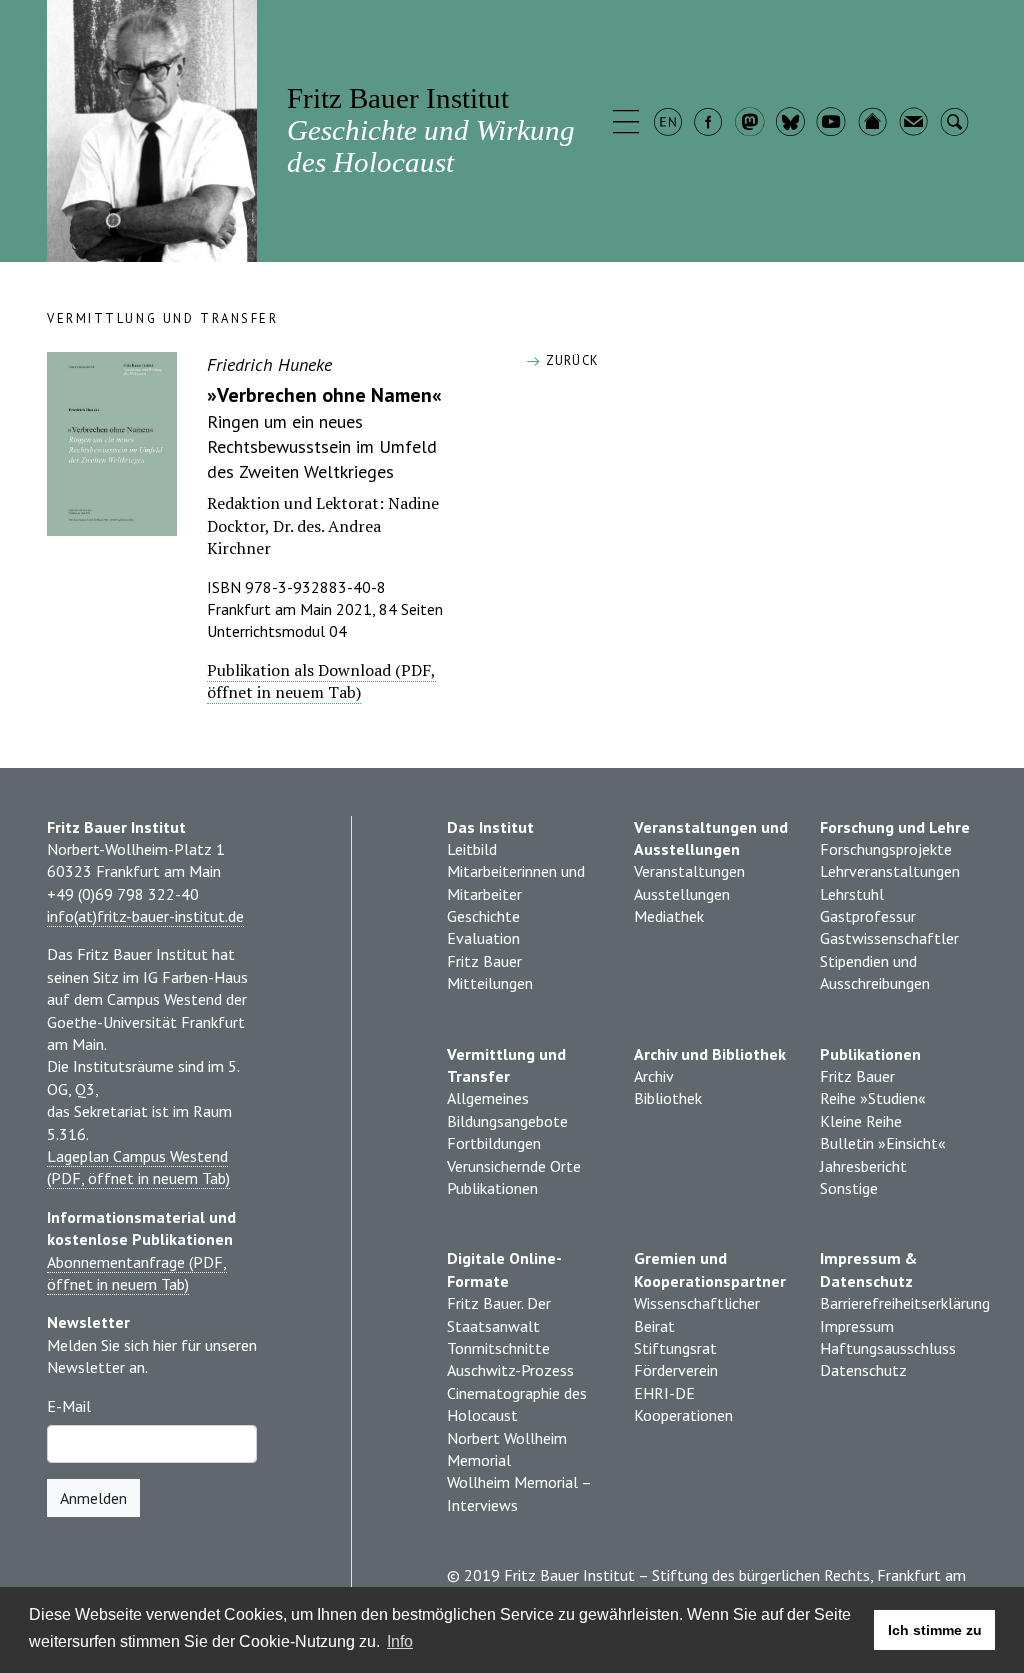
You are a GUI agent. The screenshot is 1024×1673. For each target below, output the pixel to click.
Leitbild (472, 849)
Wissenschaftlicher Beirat (697, 1314)
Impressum (857, 1326)
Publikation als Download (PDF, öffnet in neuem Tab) (321, 681)
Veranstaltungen (689, 871)
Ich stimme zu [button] (935, 1630)
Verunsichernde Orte (514, 1166)
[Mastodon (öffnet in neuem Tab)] (751, 124)
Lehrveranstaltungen (890, 871)
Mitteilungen (490, 983)
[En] (669, 124)
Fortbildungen (494, 1143)
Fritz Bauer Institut (431, 129)
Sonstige (849, 1188)
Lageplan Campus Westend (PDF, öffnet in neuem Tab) (138, 1167)
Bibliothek (668, 1098)
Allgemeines (488, 1098)
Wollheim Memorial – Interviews (519, 1493)
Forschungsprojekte (886, 849)
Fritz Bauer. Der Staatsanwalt (499, 1314)
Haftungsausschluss (888, 1348)
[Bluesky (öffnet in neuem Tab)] (792, 124)
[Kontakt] (915, 124)
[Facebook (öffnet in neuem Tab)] (710, 124)
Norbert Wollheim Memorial (507, 1449)
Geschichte (483, 916)
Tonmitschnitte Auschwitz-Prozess (510, 1359)
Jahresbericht (863, 1166)
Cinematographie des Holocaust (517, 1404)
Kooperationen (683, 1415)
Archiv (654, 1076)
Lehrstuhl (852, 894)
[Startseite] (874, 124)
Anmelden (93, 1498)
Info (400, 1641)
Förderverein (676, 1370)
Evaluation (483, 938)
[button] (628, 124)
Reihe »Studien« (873, 1098)
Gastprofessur (868, 916)
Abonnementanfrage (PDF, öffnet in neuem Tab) (137, 1273)
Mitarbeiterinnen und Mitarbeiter (516, 882)
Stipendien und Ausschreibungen (875, 972)
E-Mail (69, 1406)
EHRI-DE (664, 1393)
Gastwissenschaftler (889, 938)
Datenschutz (863, 1370)
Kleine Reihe (861, 1121)
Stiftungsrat (675, 1348)
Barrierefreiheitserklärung (898, 1303)
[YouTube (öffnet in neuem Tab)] (833, 124)
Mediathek (669, 916)
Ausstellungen (682, 894)
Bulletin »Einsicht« (883, 1143)
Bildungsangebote (507, 1121)
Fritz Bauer (484, 961)
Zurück (570, 360)
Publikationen (492, 1188)
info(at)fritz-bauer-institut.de (145, 916)
